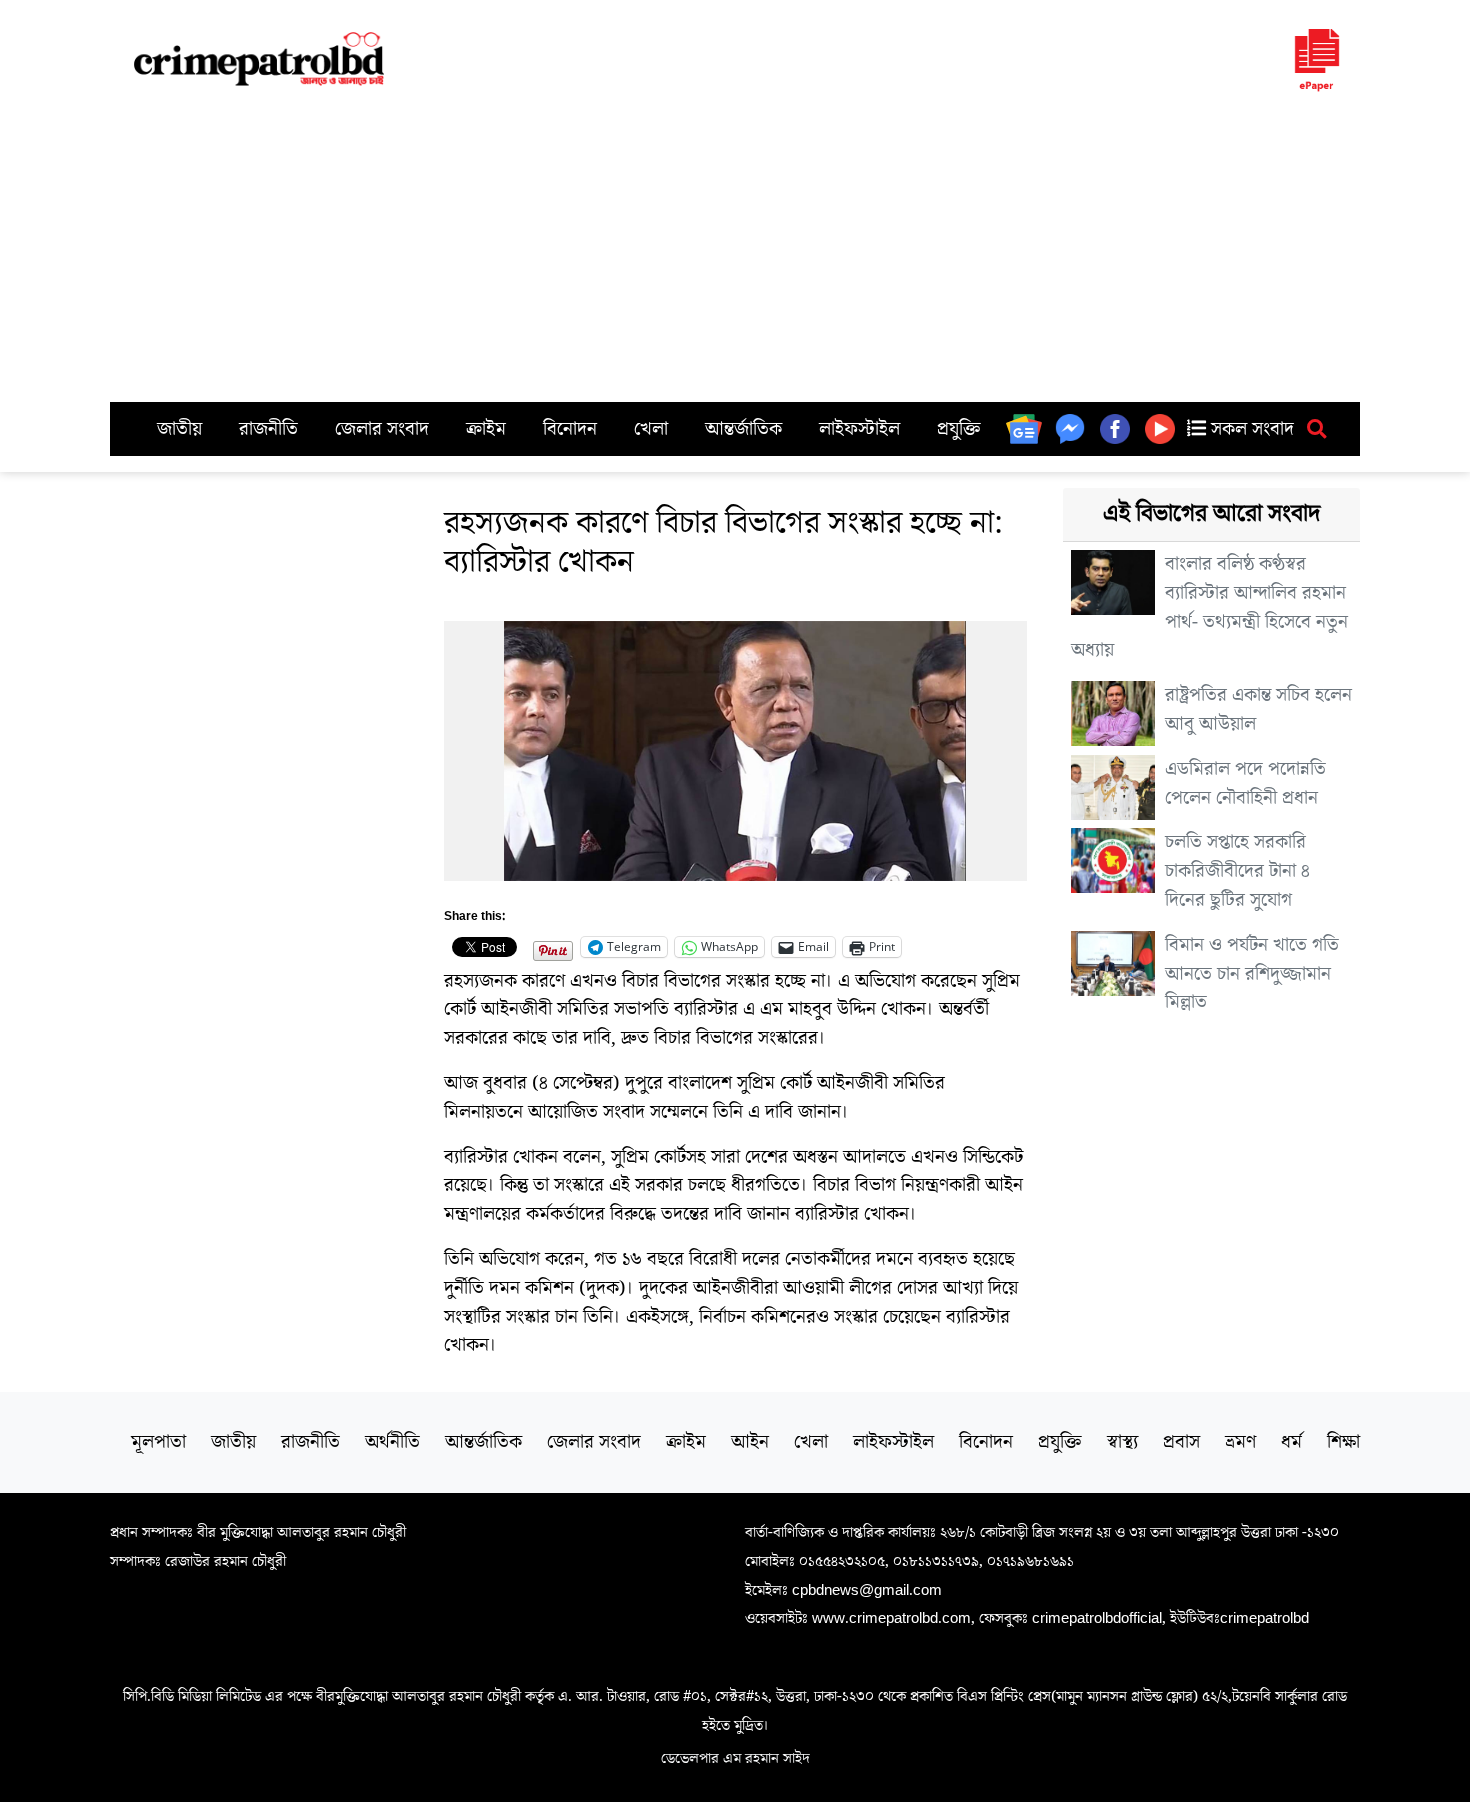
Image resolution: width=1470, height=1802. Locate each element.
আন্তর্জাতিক (743, 429)
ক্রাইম (486, 429)
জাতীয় (179, 429)
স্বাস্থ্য (1122, 1442)
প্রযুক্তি (959, 429)
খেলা (651, 429)
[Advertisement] (735, 252)
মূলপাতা (158, 1442)
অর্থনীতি (392, 1442)
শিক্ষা (1343, 1442)
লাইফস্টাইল (859, 429)
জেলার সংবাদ (382, 429)
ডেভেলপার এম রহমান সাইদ (735, 1758)
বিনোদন (570, 429)
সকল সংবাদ (1250, 429)
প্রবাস (1181, 1442)
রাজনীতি (268, 429)
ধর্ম (1291, 1442)
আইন (750, 1442)
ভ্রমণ (1240, 1442)
